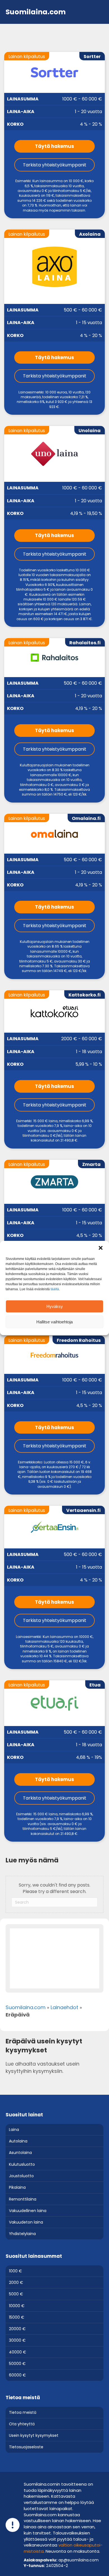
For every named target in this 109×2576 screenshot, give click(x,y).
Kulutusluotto (22, 2164)
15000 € (17, 2317)
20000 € (17, 2329)
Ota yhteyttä (22, 2424)
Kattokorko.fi (85, 995)
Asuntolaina (20, 2153)
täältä (55, 1289)
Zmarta (91, 1164)
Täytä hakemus (54, 146)
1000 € (16, 2271)
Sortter (92, 57)
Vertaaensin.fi (83, 1510)
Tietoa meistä (23, 2412)
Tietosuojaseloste (26, 2447)
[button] (101, 1248)
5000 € (16, 2294)
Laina (14, 2129)
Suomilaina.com (26, 2007)
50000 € (17, 2364)
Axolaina (90, 234)
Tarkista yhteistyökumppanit (55, 165)
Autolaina (18, 2141)
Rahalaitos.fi (85, 643)
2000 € (16, 2282)
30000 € (17, 2340)
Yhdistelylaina (22, 2234)
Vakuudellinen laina (28, 2210)
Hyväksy (55, 1306)
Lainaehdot (64, 2007)
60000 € (17, 2375)
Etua (95, 1685)
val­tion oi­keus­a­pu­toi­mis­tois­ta (63, 2548)
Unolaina (90, 431)
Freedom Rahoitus (79, 1340)
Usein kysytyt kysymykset (34, 2435)
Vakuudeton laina (26, 2222)
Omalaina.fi (86, 818)
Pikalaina (17, 2187)
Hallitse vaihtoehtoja (54, 1322)
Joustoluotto (21, 2176)
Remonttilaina (23, 2199)
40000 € (18, 2352)
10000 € (17, 2305)
